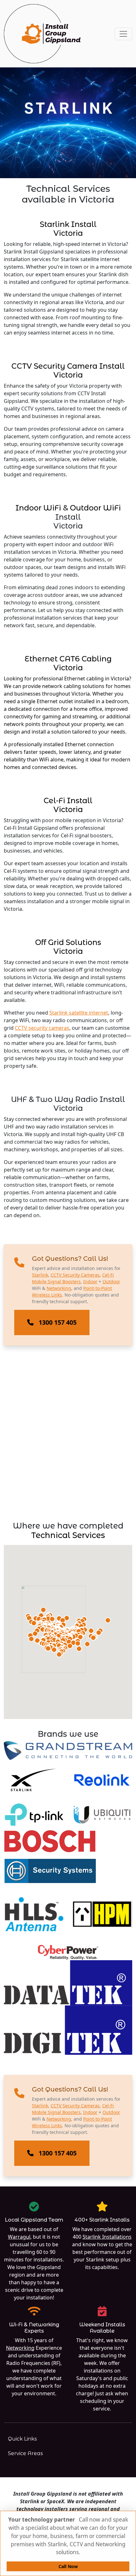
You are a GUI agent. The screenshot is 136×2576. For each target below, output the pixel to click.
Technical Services (68, 1535)
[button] (59, 1654)
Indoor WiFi (38, 508)
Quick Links (22, 2439)
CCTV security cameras (42, 1028)
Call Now (68, 2566)
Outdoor (111, 1282)
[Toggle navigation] (123, 34)
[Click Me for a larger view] (68, 1751)
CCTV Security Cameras (75, 1275)
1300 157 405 (58, 1322)
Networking (59, 1288)
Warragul (19, 2237)
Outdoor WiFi (95, 508)
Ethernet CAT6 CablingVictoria (68, 663)
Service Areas (25, 2453)
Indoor (90, 1282)
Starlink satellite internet (79, 1013)
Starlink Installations (107, 2237)
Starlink (40, 1275)
